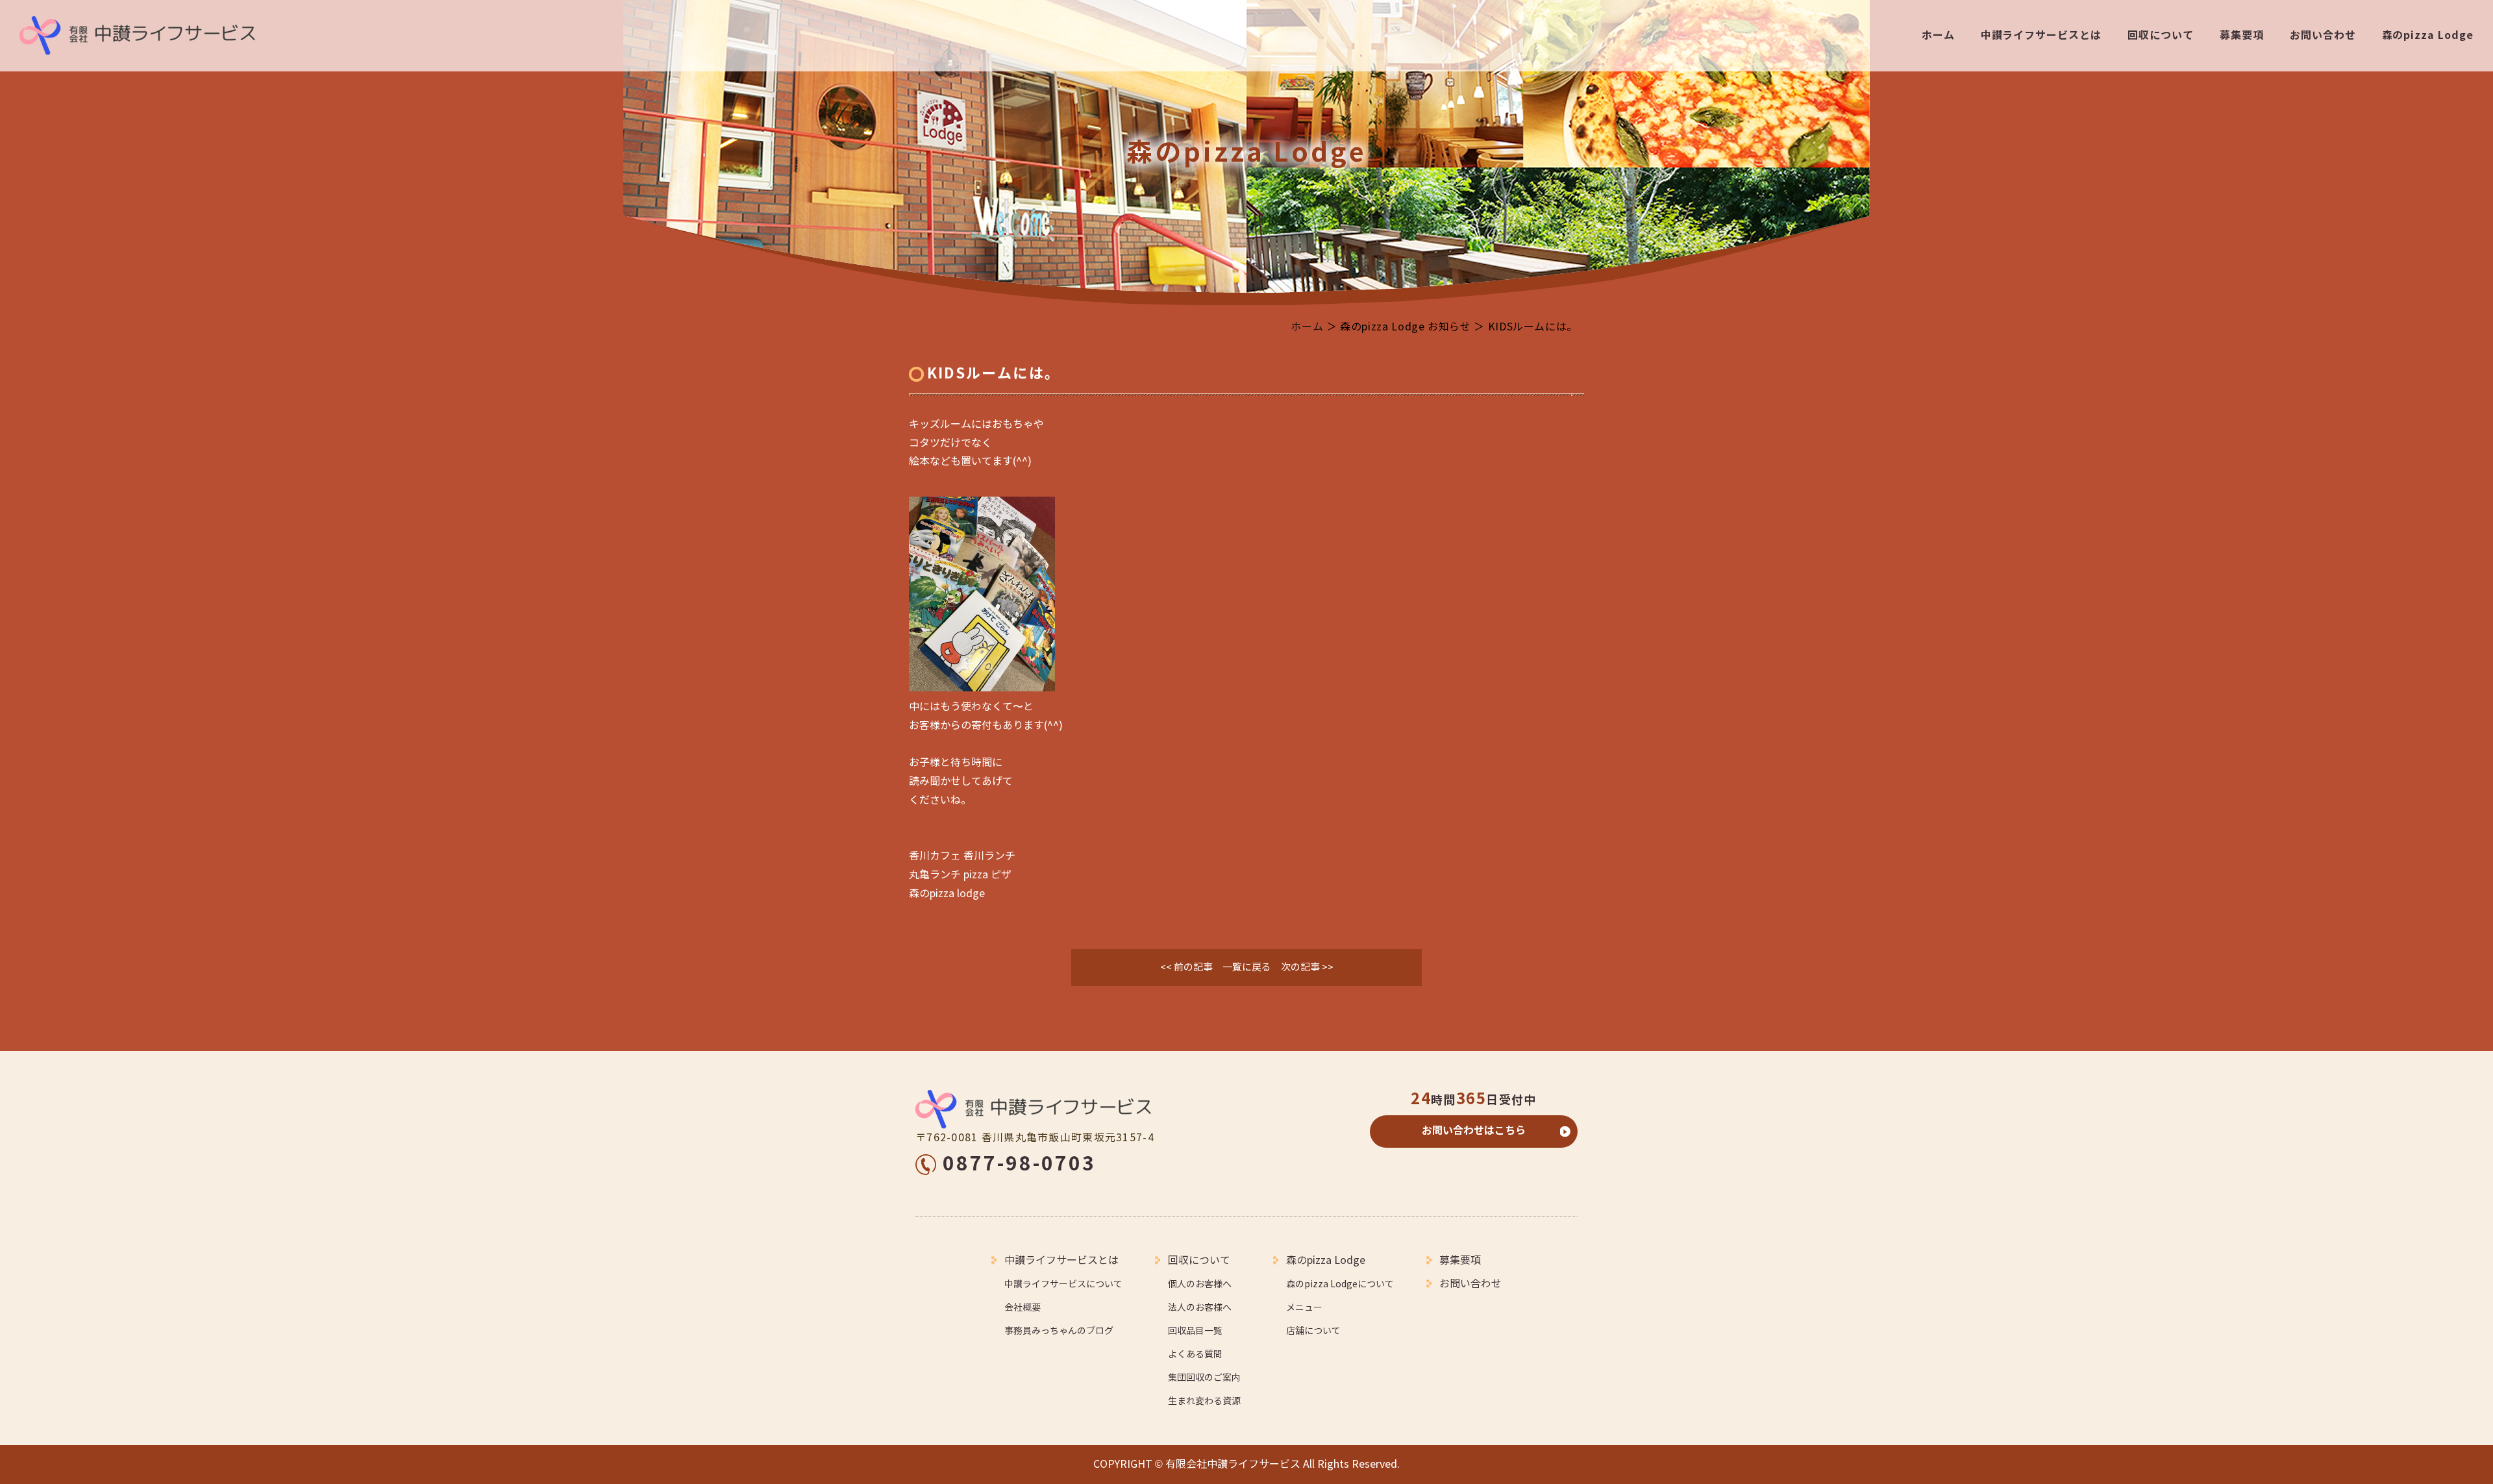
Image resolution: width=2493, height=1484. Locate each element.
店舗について (1313, 1331)
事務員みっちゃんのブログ (1059, 1331)
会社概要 (1023, 1308)
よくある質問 (1195, 1354)
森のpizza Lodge (2428, 35)
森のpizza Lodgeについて (1340, 1284)
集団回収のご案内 (1204, 1378)
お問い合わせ (2323, 35)
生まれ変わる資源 (1204, 1401)
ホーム (1938, 35)
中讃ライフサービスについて (1063, 1284)
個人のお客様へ (1200, 1284)
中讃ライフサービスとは (2041, 35)
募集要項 (2242, 35)
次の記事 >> (1307, 967)
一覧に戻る (1247, 967)
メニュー (1304, 1308)
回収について (2161, 35)
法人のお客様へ (1200, 1308)
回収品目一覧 (1195, 1331)
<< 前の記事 (1186, 967)
